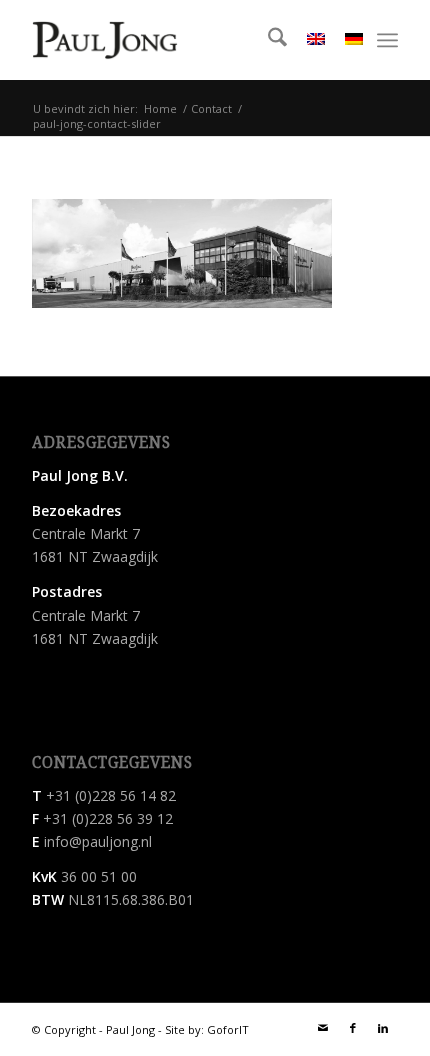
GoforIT (228, 1029)
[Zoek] (267, 40)
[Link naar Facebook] (353, 1028)
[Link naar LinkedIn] (383, 1028)
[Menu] (387, 40)
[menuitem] (267, 40)
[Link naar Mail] (323, 1028)
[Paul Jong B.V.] (105, 40)
